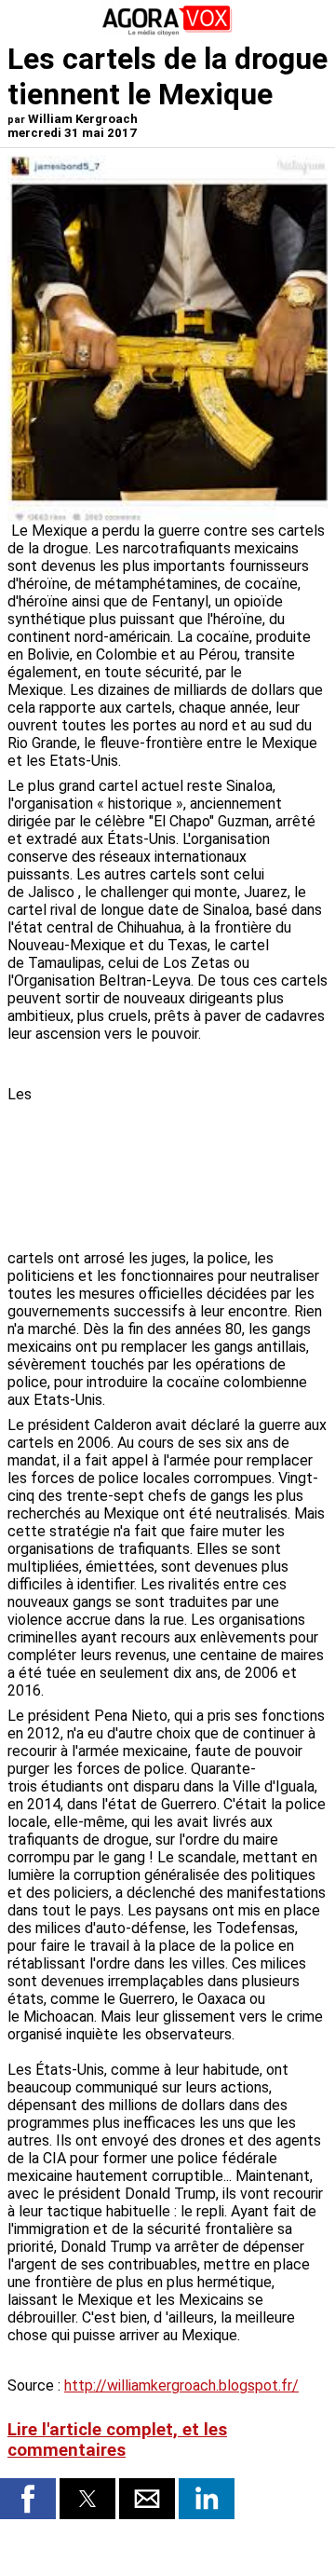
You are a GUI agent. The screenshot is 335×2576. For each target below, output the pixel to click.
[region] (188, 1148)
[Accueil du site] (167, 32)
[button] (28, 2499)
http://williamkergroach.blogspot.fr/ (181, 2385)
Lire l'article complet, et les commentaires (117, 2440)
